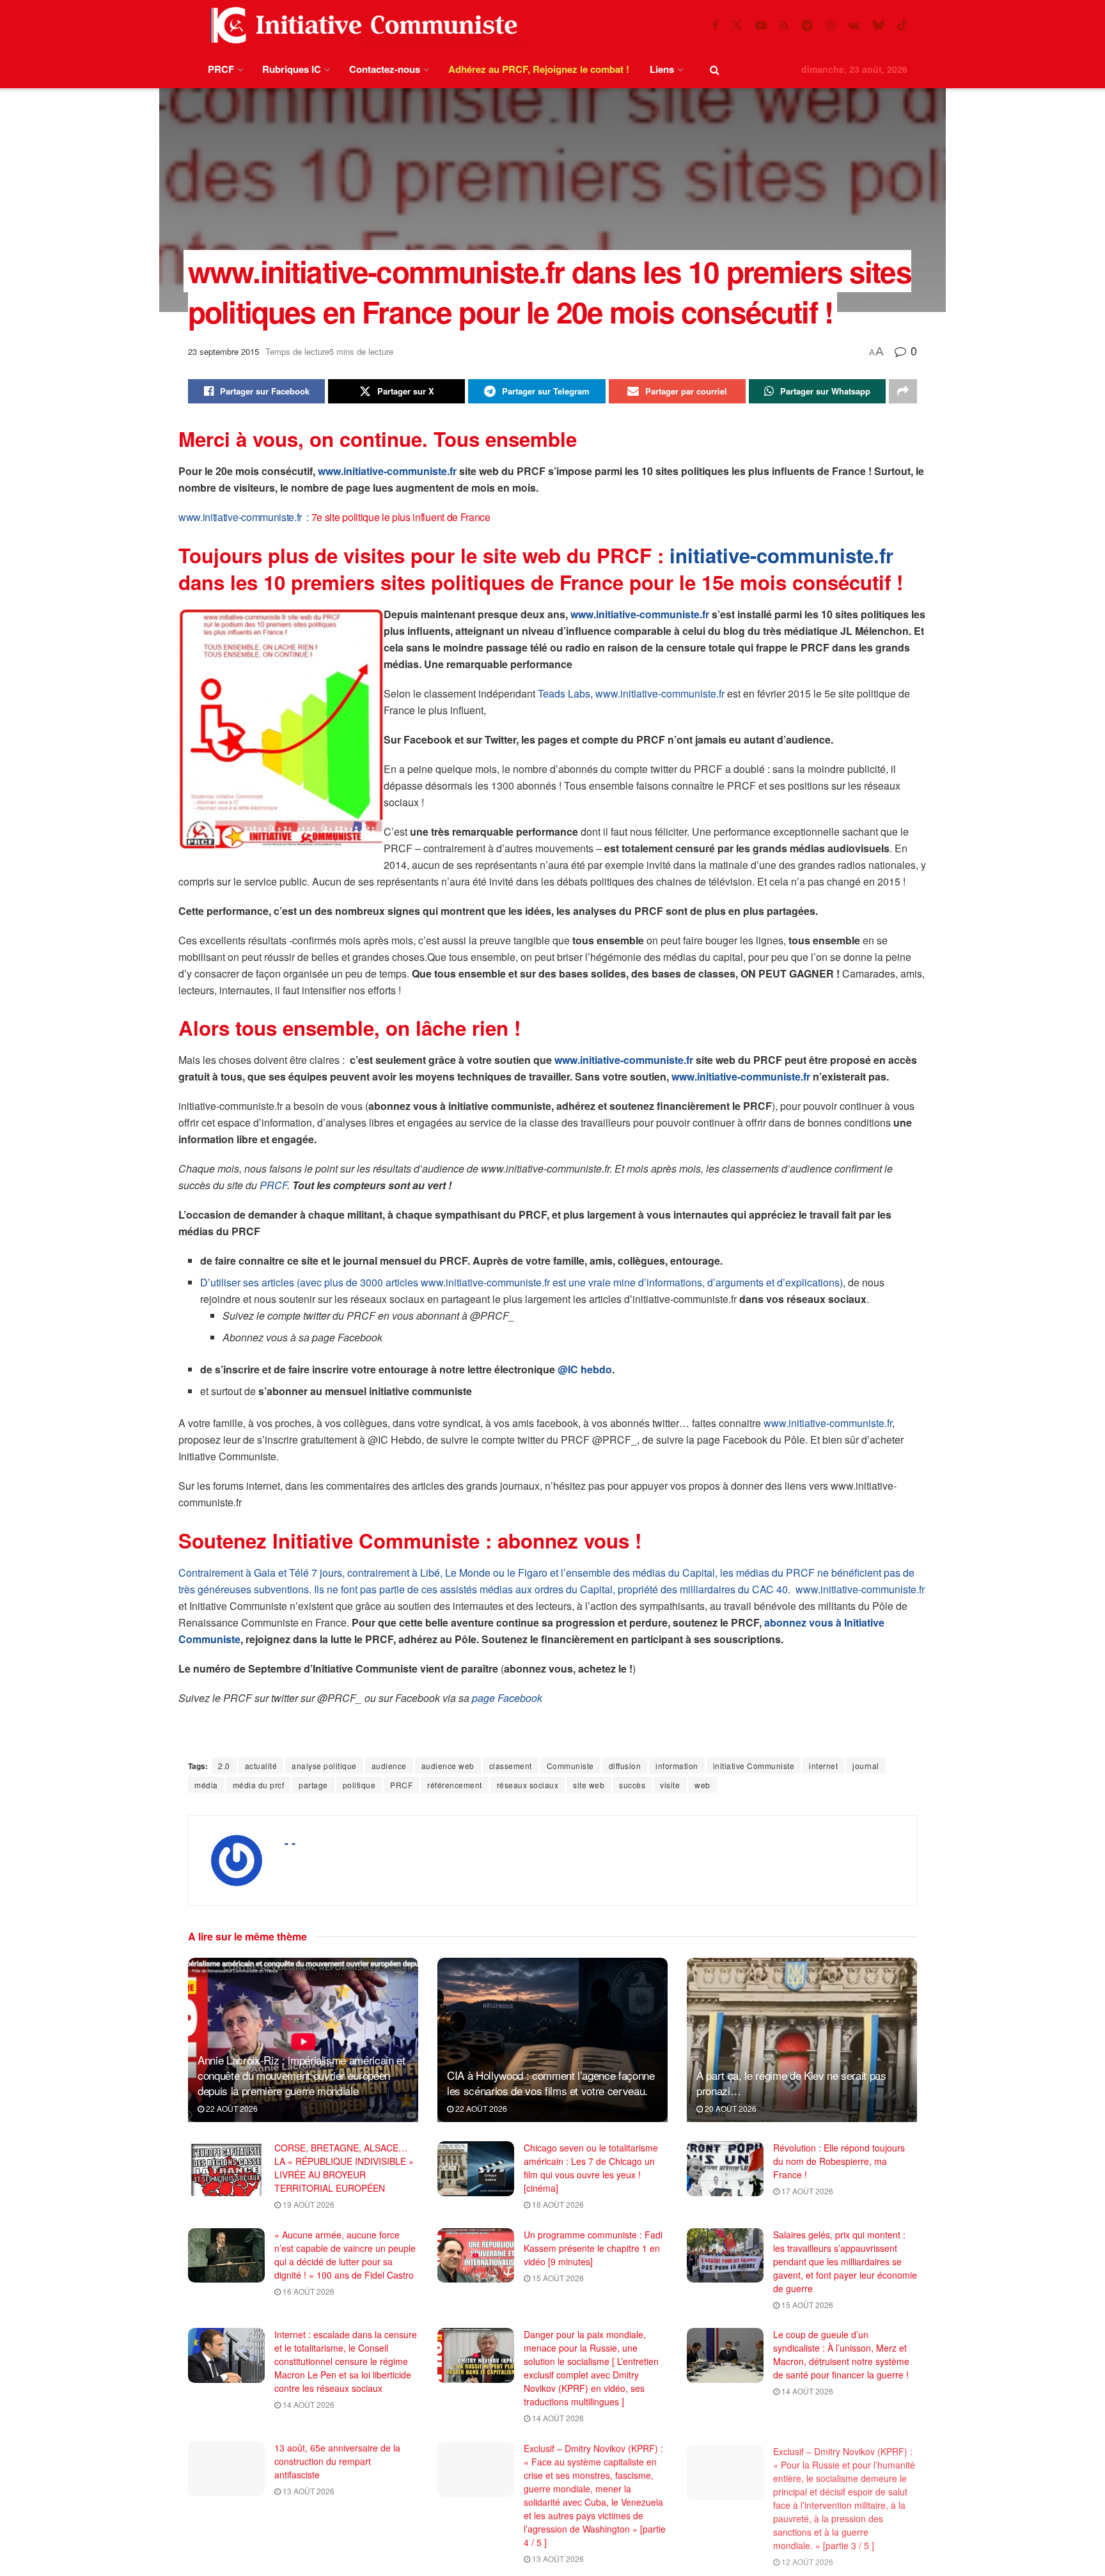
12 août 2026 (806, 2558)
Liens (662, 69)
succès (632, 1785)
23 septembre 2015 (223, 351)
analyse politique (324, 1766)
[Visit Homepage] (361, 25)
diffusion (625, 1766)
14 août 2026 (308, 2404)
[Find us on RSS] (784, 26)
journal (866, 1766)
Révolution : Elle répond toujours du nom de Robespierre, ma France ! (839, 2161)
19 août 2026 (308, 2204)
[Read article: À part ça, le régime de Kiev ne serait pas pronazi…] (802, 2040)
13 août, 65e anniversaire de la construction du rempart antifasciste (337, 2461)
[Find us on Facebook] (715, 26)
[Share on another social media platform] (903, 391)
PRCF (221, 69)
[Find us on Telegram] (807, 26)
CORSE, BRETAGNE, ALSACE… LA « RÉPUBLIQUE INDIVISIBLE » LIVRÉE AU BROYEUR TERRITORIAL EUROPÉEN (344, 2168)
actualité (261, 1766)
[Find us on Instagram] (830, 26)
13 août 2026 (308, 2491)
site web (589, 1785)
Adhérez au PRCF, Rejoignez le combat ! (539, 69)
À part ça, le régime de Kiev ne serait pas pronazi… (791, 2083)
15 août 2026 (557, 2278)
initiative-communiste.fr (781, 555)
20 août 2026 (730, 2108)
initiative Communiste (754, 1766)
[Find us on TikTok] (902, 25)
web (702, 1785)
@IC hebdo (585, 1369)
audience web (448, 1766)
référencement (455, 1785)
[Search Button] (715, 69)
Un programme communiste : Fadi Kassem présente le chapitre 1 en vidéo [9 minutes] (593, 2248)
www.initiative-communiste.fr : (245, 517)
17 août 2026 (806, 2191)
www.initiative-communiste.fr (387, 471)
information (677, 1766)
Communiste (570, 1766)
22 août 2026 (231, 2108)
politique (359, 1785)
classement (511, 1766)
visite (670, 1785)
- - (290, 1843)
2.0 (224, 1766)
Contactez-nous (385, 69)
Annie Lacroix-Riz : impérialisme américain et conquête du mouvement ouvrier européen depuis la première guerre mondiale (302, 2075)
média (206, 1785)
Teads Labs (564, 693)
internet (823, 1766)
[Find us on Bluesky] (879, 25)
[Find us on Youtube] (761, 26)
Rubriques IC (292, 69)
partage (313, 1785)
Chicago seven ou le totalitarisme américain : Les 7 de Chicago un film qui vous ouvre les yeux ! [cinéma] (591, 2168)
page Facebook (507, 1698)
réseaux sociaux (528, 1785)
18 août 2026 (557, 2204)
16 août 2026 (308, 2291)
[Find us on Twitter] (737, 25)
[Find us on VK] (854, 26)
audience (389, 1766)
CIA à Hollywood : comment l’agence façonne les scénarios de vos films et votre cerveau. (551, 2083)
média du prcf (259, 1785)
